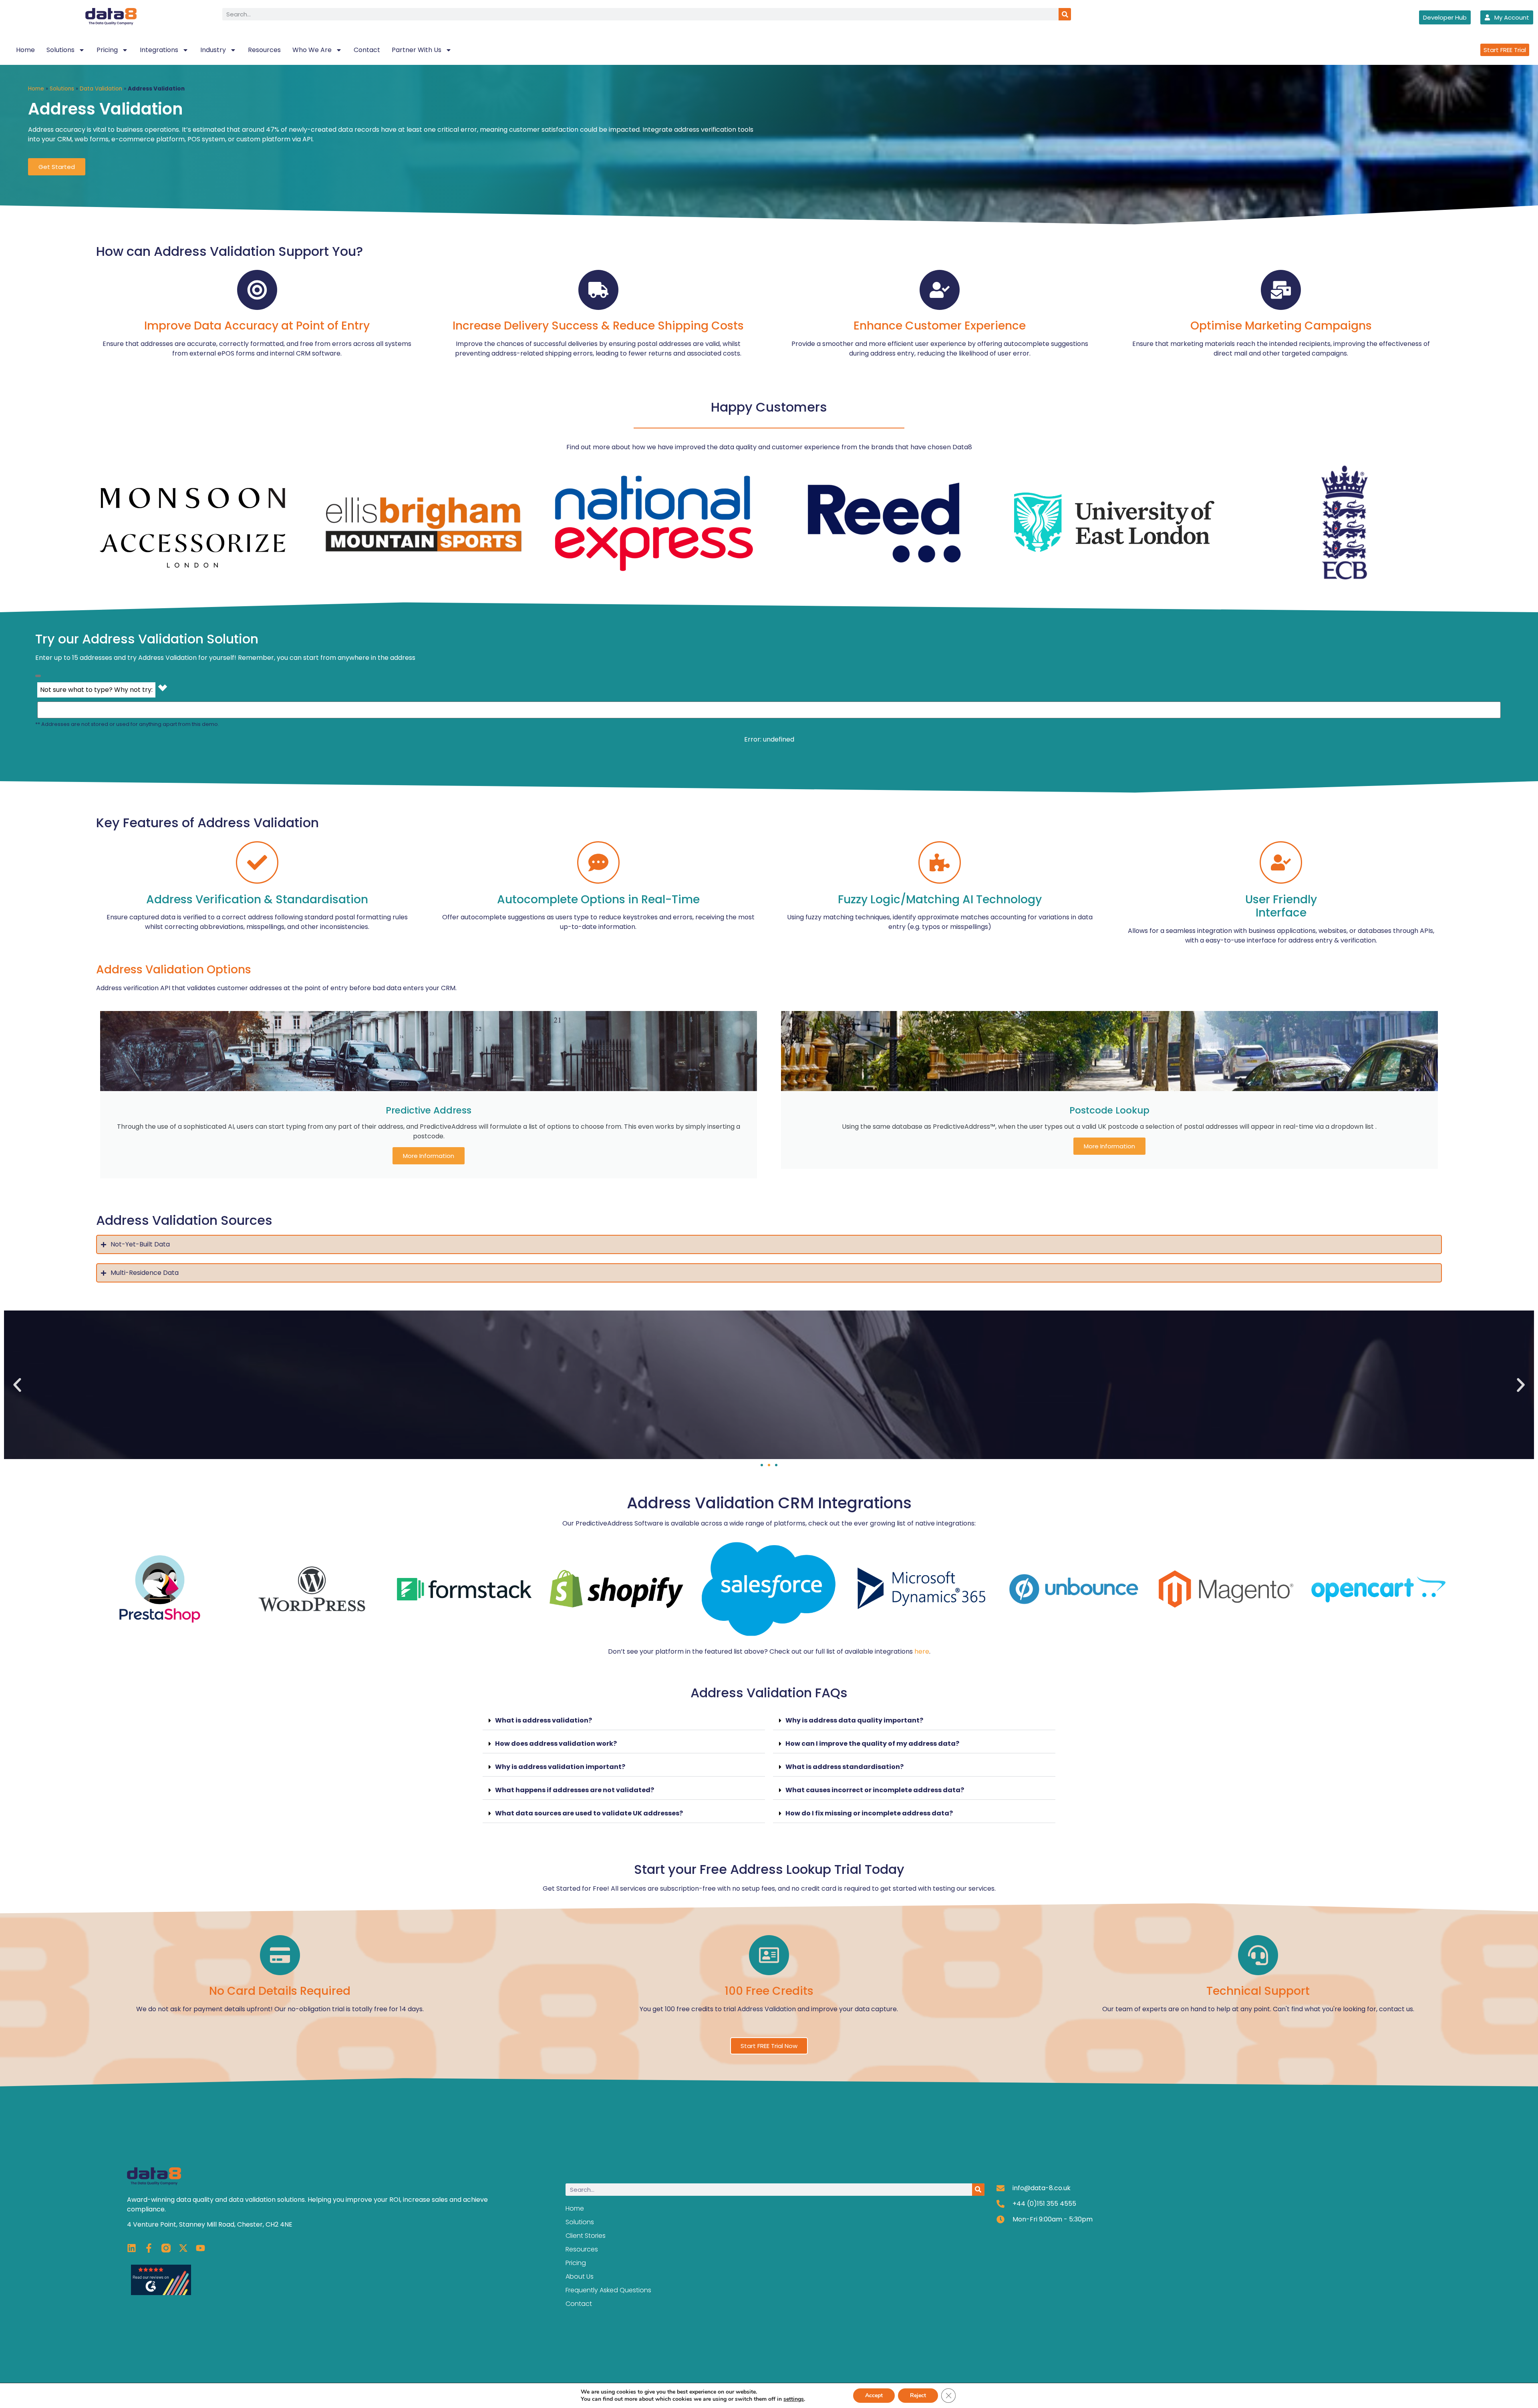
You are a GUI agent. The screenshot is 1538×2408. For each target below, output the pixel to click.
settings (794, 2399)
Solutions (60, 50)
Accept (874, 2395)
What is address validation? (544, 1720)
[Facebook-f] (149, 2248)
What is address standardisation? (844, 1767)
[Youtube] (200, 2248)
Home (25, 50)
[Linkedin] (132, 2248)
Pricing (107, 50)
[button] (17, 1385)
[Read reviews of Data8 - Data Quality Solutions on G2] (161, 2293)
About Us (580, 2276)
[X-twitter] (183, 2248)
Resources (264, 50)
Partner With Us (417, 50)
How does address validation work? (556, 1744)
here (922, 1651)
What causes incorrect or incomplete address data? (875, 1790)
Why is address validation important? (560, 1767)
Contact (367, 50)
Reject (918, 2395)
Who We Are (312, 50)
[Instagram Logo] (166, 2248)
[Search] (1065, 14)
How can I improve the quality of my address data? (872, 1744)
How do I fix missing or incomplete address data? (869, 1813)
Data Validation (101, 89)
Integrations (159, 50)
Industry (213, 50)
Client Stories (586, 2236)
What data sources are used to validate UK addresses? (589, 1813)
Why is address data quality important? (854, 1720)
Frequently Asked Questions (608, 2290)
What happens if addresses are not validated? (575, 1790)
